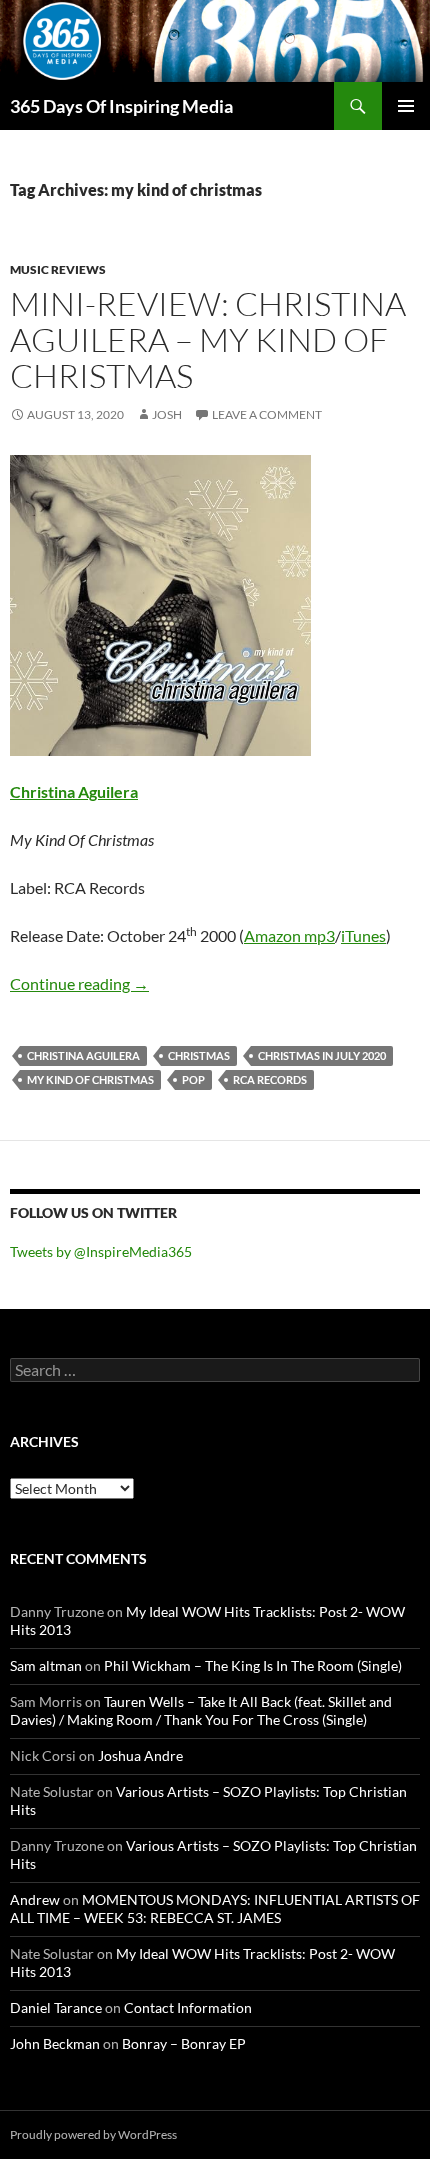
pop (193, 1079)
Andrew (35, 1899)
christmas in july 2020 (322, 1055)
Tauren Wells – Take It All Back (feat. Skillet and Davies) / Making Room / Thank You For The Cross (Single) (201, 1710)
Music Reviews (58, 269)
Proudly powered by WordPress (93, 2134)
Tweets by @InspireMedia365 (101, 1251)
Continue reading (79, 983)
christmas (199, 1055)
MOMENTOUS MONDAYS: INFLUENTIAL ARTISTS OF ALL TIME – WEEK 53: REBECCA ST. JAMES (215, 1908)
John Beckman (55, 2043)
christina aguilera (83, 1055)
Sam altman (46, 1665)
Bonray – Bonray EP (184, 2043)
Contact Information (188, 2007)
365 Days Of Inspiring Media (121, 106)
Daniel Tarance (56, 2007)
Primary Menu (406, 106)
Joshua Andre (140, 1755)
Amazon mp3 (289, 935)
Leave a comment (267, 414)
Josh (167, 414)
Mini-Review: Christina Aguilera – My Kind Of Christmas (208, 339)
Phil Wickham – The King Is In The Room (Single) (253, 1665)
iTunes (363, 935)
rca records (270, 1079)
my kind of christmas (90, 1079)
